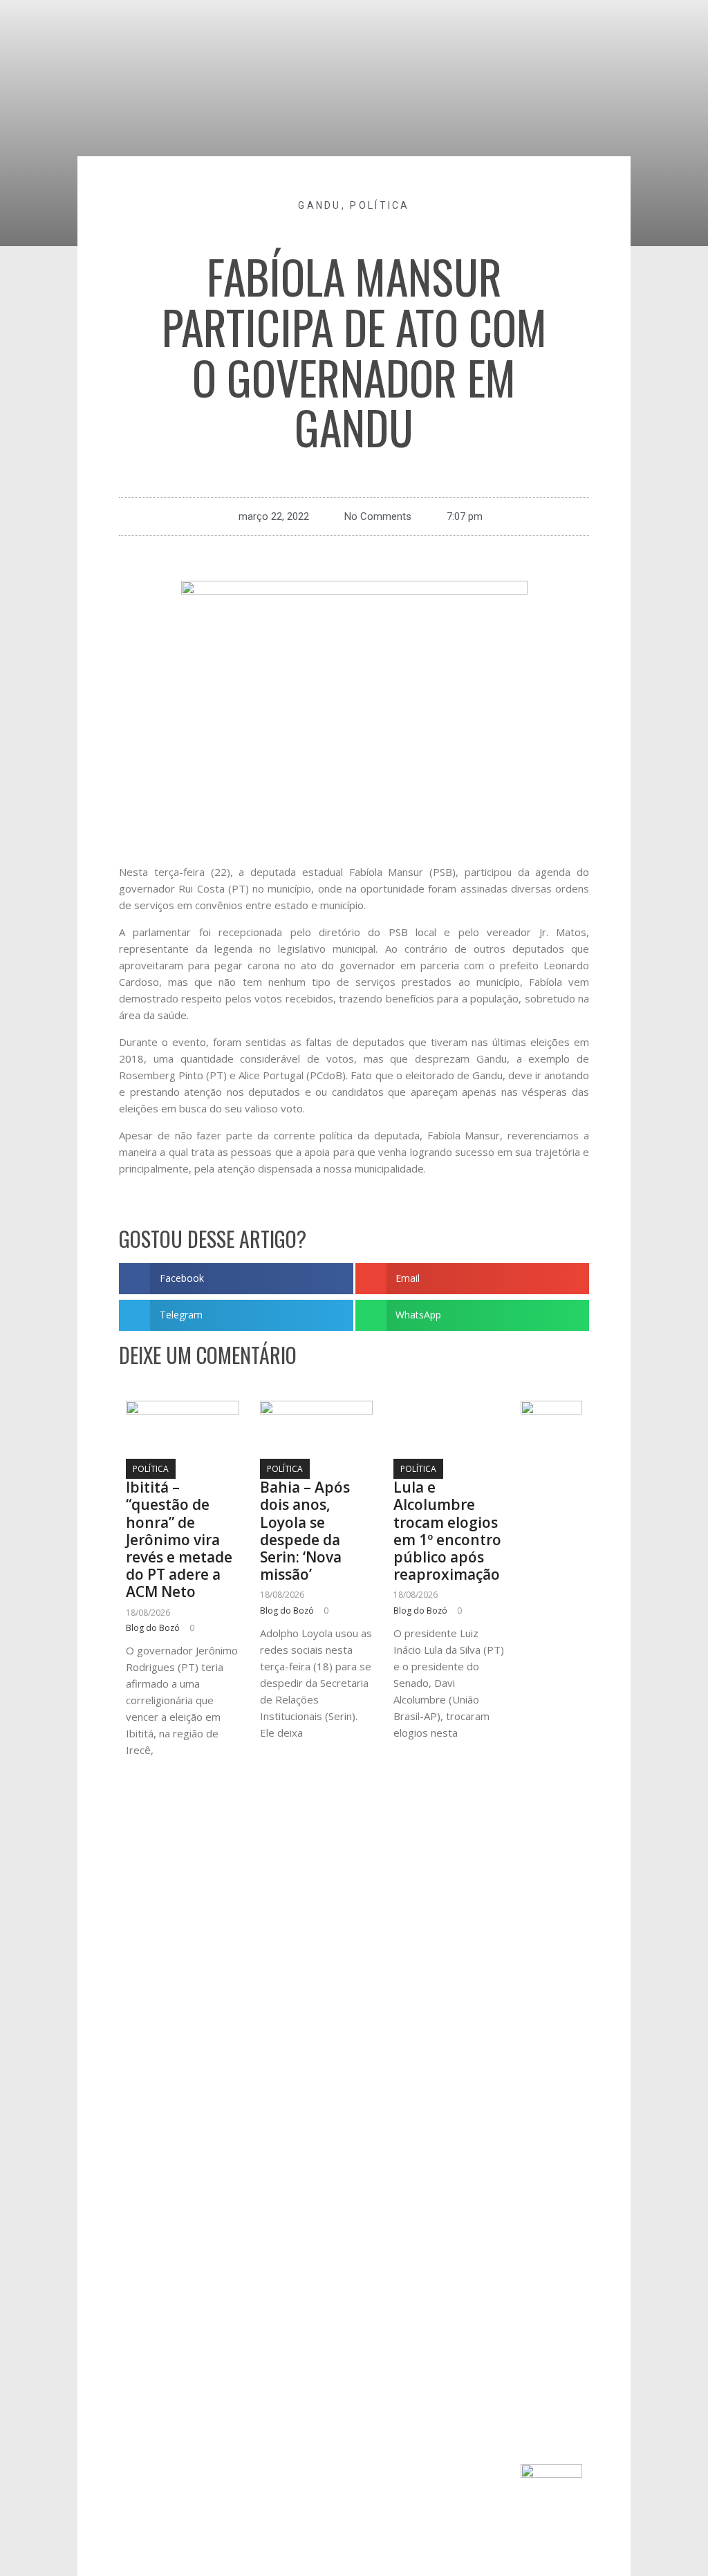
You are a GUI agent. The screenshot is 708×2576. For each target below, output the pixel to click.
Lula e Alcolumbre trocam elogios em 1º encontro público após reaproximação (447, 1531)
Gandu (320, 205)
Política (380, 205)
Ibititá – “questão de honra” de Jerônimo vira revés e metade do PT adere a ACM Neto (179, 1539)
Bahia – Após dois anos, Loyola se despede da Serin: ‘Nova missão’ (305, 1531)
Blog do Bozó (153, 1628)
